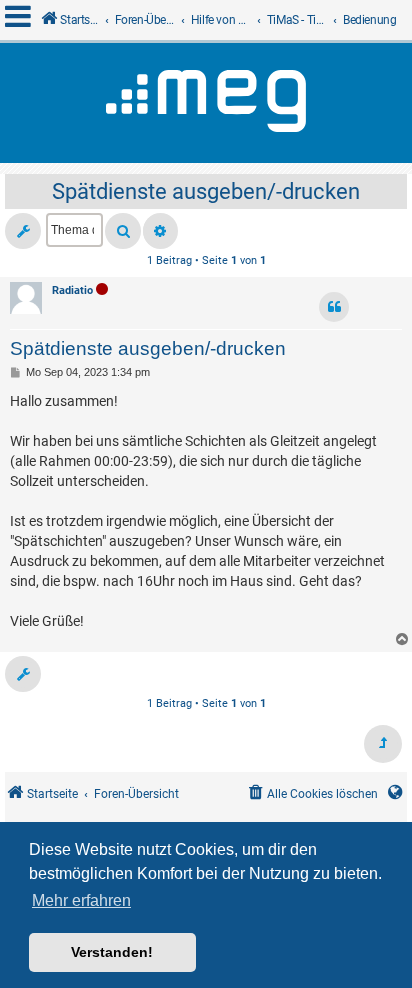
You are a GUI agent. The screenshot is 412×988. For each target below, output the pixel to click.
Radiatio (72, 290)
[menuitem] (311, 794)
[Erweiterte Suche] (160, 231)
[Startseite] (206, 103)
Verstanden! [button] (112, 952)
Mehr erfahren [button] (81, 900)
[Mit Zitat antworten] (334, 307)
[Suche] (123, 231)
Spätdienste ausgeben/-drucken (206, 191)
